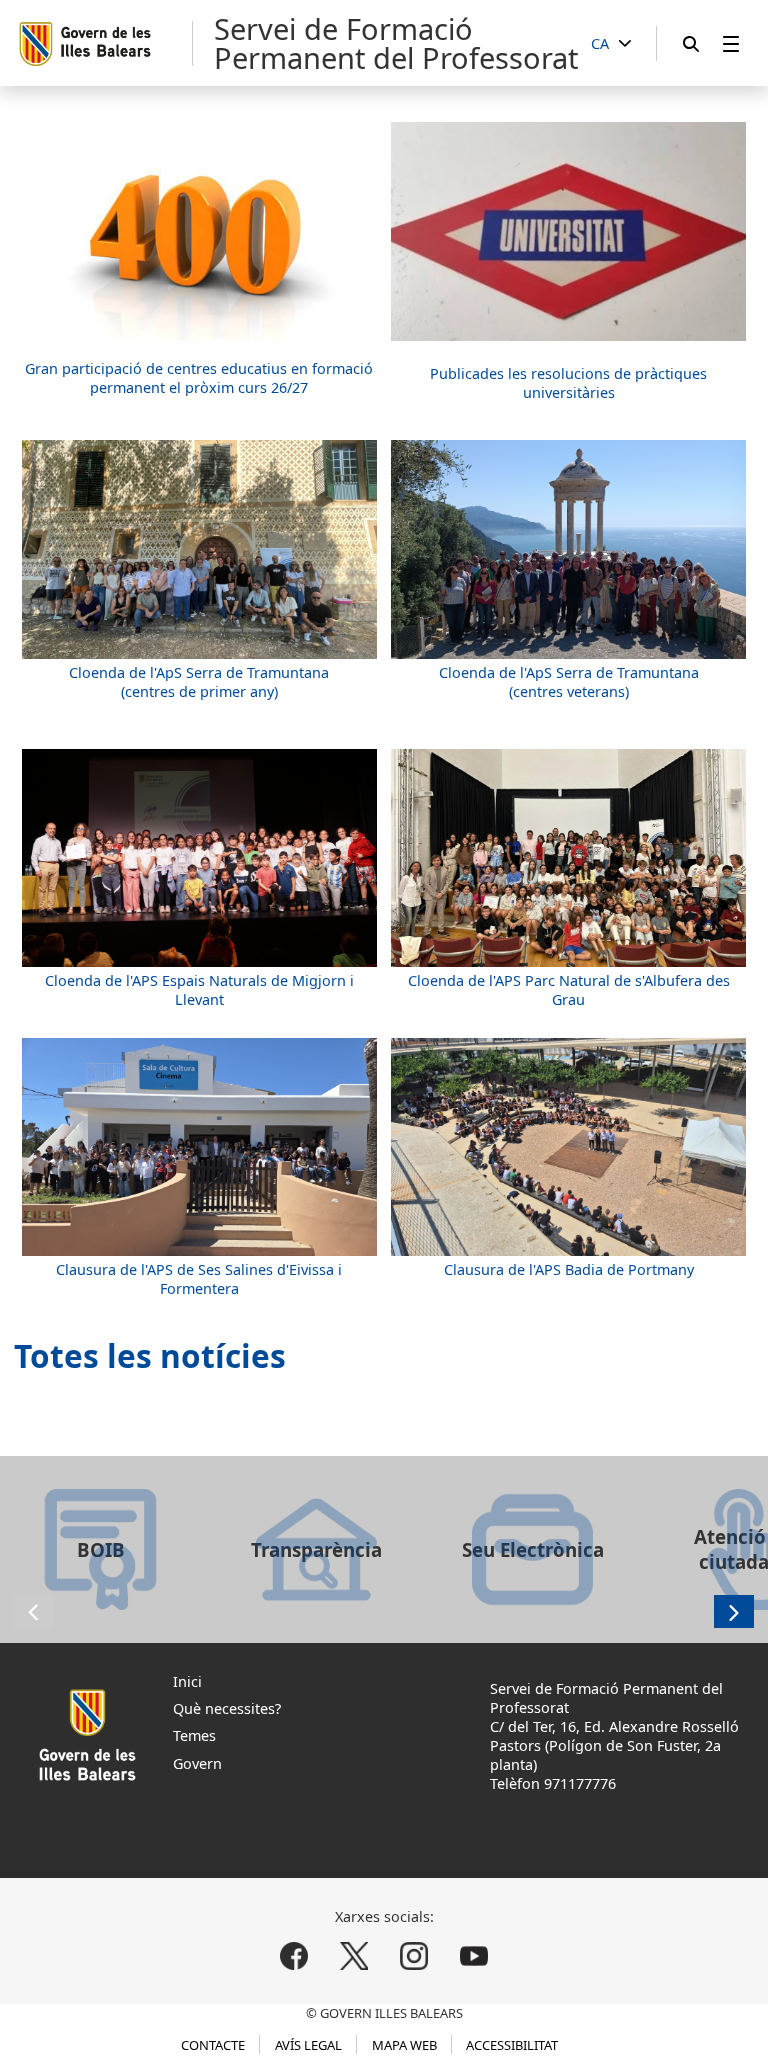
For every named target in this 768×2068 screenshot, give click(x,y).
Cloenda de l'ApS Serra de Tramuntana (199, 672)
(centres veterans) (569, 691)
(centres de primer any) (199, 691)
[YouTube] (473, 1955)
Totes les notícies (150, 1355)
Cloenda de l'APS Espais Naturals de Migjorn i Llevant (199, 990)
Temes (194, 1735)
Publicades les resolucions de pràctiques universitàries (568, 383)
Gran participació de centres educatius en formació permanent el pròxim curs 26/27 (199, 378)
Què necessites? (227, 1708)
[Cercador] (691, 43)
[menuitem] (731, 43)
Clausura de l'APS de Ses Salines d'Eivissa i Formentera (199, 1279)
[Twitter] (354, 1955)
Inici (187, 1681)
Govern (197, 1763)
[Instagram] (413, 1955)
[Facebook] (294, 1955)
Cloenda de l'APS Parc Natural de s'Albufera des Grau (569, 990)
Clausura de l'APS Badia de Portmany (569, 1269)
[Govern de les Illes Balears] (104, 43)
